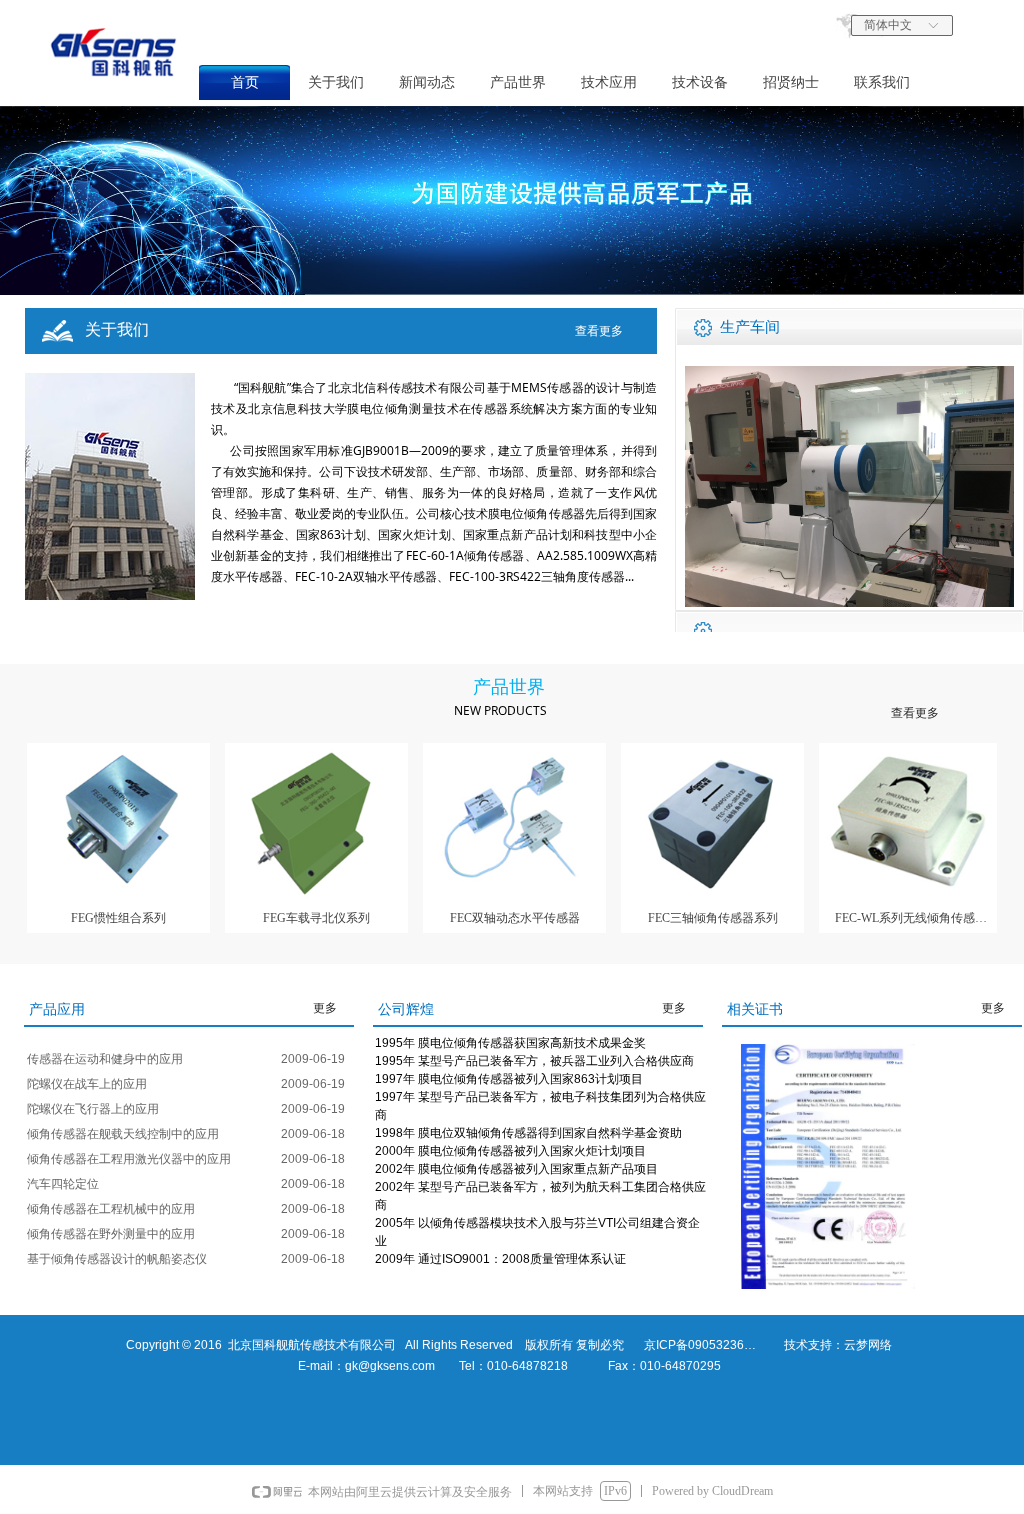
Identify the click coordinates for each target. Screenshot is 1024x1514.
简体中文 (888, 25)
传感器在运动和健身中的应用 (105, 1059)
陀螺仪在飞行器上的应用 (93, 1109)
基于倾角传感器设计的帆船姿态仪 (117, 1259)
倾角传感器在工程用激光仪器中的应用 (129, 1159)
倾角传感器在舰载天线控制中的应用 (123, 1134)
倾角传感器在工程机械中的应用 (111, 1209)
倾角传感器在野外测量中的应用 (111, 1234)
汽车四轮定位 (63, 1184)
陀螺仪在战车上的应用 (87, 1084)
